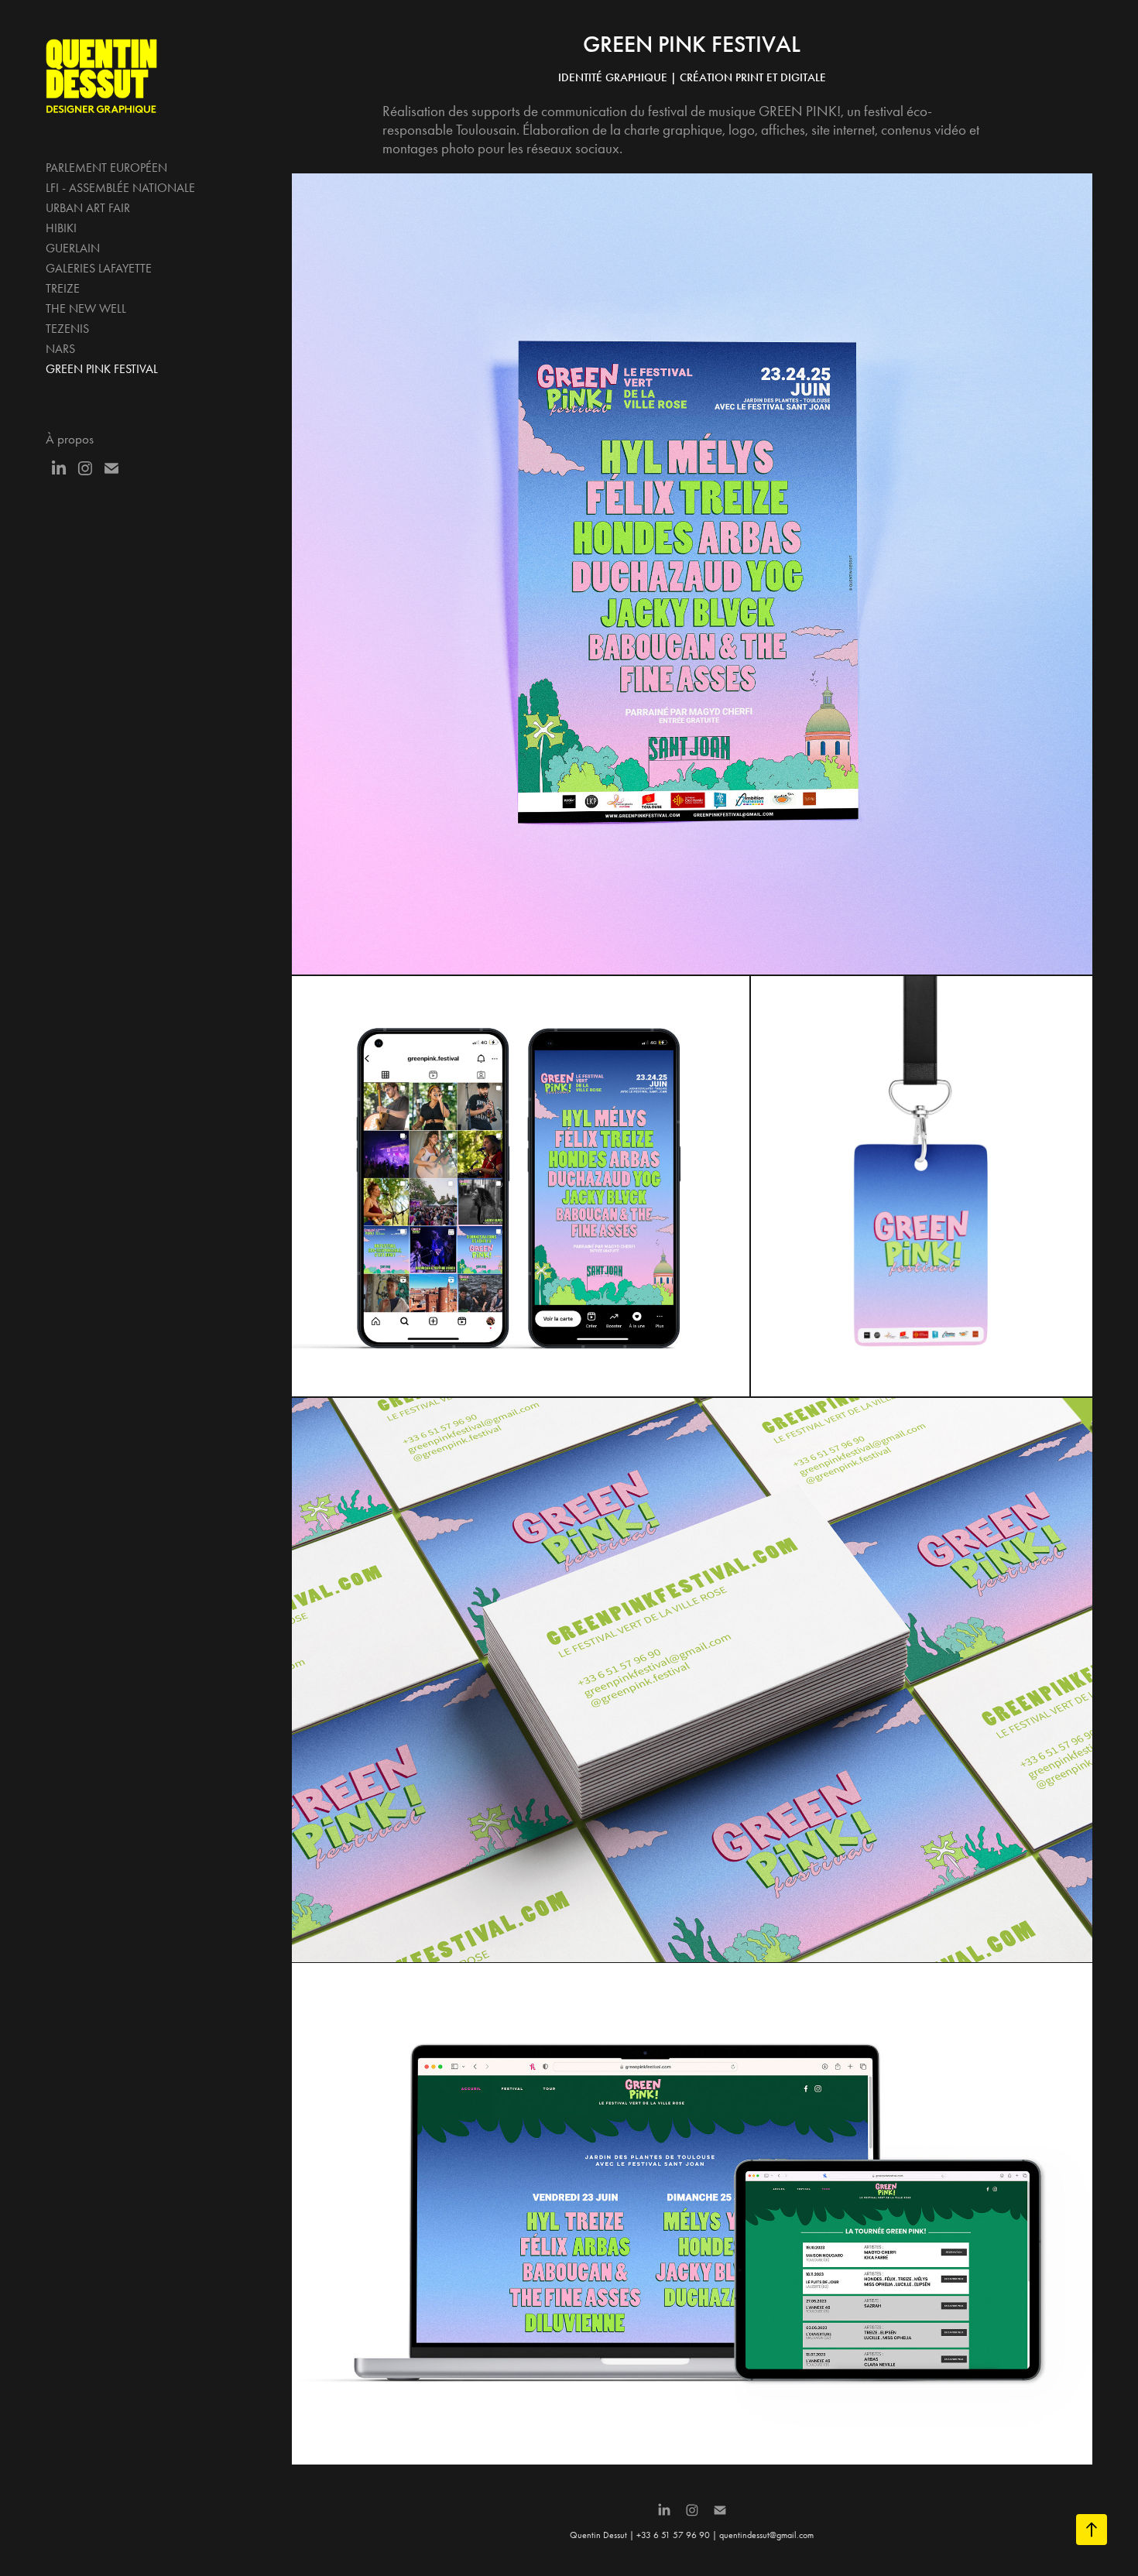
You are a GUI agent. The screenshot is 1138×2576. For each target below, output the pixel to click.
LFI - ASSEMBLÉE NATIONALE (120, 188)
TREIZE (63, 288)
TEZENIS (67, 329)
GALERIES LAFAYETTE (99, 268)
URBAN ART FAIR (88, 208)
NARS (60, 349)
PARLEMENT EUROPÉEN (106, 168)
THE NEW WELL (86, 308)
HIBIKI (61, 228)
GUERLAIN (73, 248)
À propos (70, 439)
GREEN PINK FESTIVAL (102, 369)
